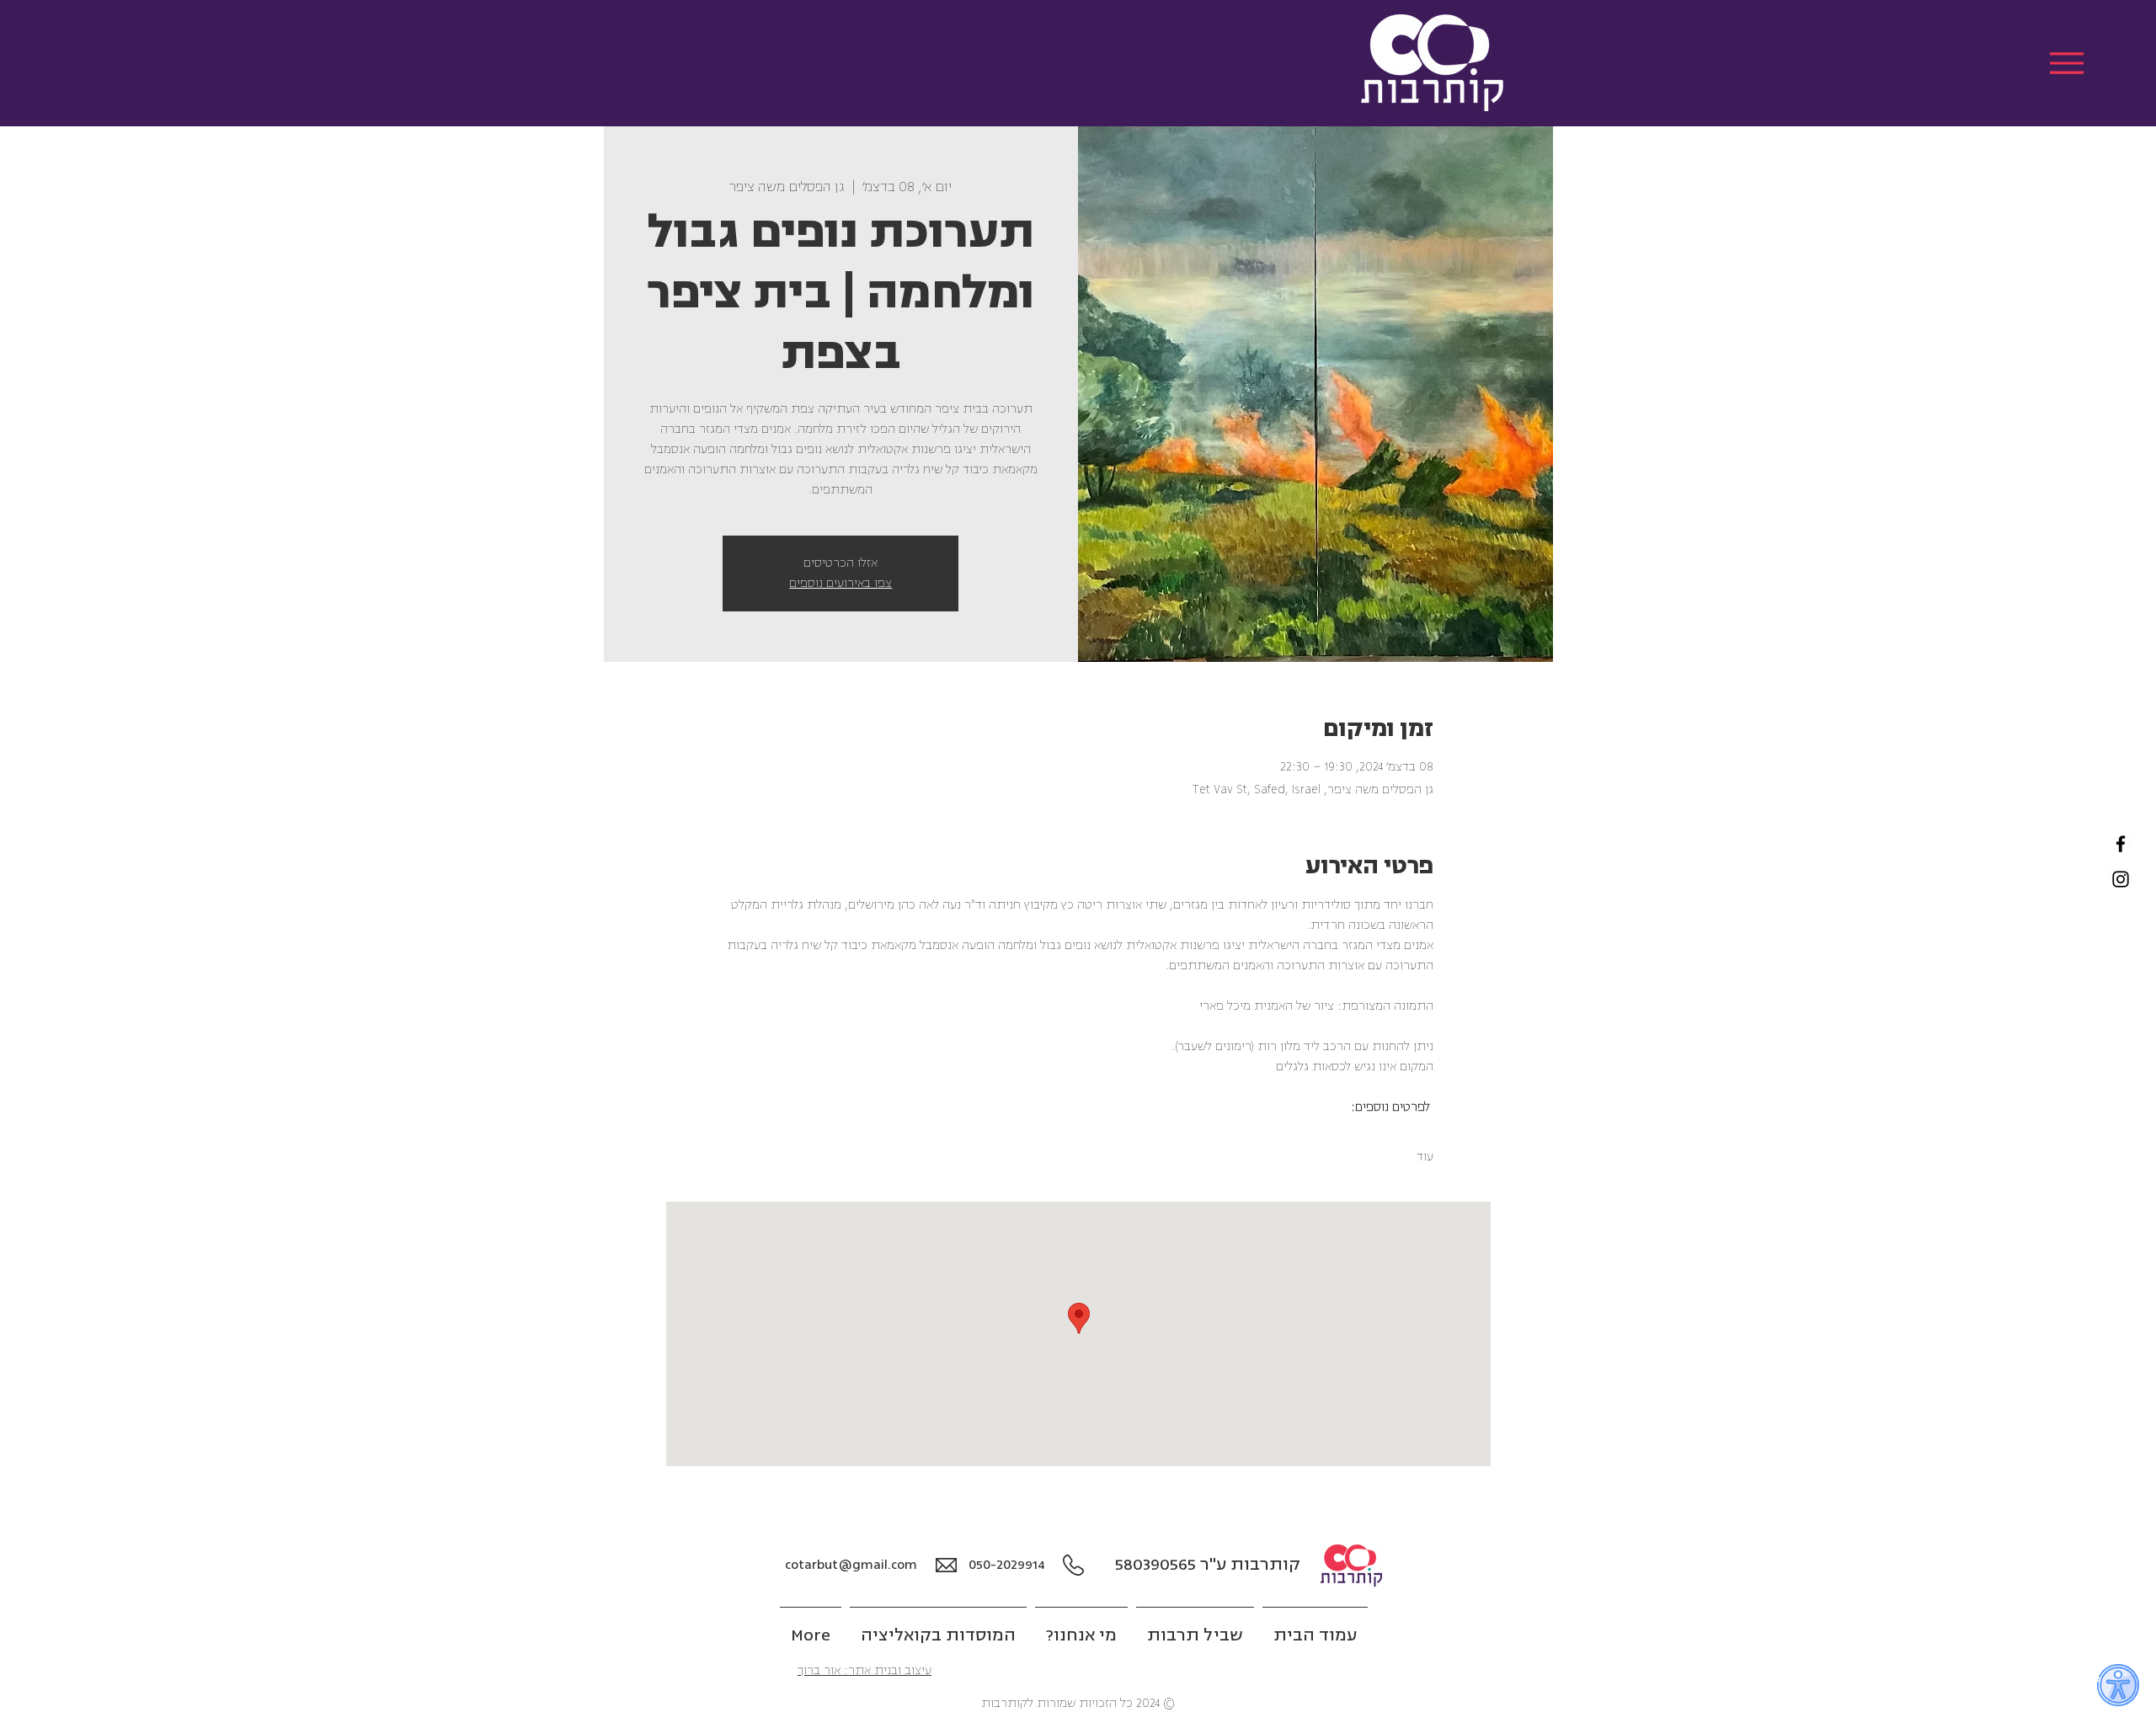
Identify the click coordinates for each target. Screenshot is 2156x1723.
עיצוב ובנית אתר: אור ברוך (865, 1670)
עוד (1425, 1157)
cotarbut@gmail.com (851, 1565)
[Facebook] (2121, 844)
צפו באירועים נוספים (841, 583)
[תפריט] (2066, 63)
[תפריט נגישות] (2118, 1685)
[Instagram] (2121, 879)
